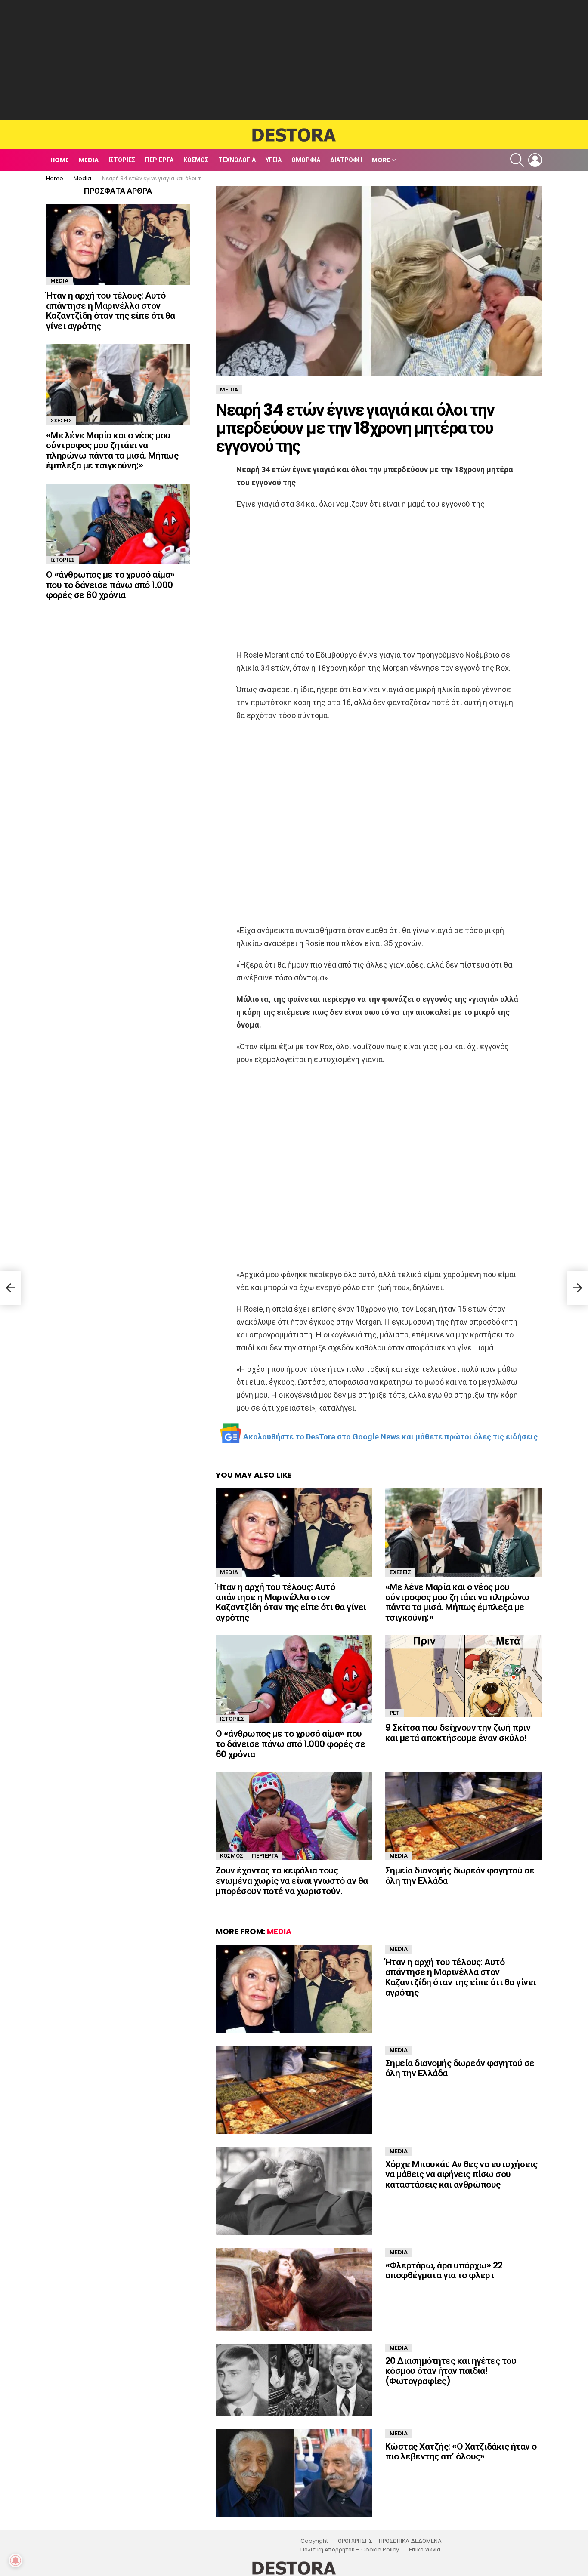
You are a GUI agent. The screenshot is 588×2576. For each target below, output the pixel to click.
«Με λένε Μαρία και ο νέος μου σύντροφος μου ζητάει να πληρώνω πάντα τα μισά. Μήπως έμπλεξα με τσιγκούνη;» (457, 1602)
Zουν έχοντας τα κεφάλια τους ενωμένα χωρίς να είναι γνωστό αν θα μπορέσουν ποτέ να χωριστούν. (292, 1880)
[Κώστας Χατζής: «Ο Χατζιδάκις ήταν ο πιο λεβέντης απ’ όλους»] (294, 2473)
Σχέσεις (400, 1572)
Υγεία (274, 160)
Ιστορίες (122, 160)
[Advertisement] (294, 60)
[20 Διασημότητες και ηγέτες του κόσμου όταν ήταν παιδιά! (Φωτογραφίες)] (294, 2380)
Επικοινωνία (425, 2550)
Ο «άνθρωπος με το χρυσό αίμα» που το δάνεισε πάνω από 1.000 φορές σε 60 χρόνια (290, 1744)
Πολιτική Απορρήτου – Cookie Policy (350, 2550)
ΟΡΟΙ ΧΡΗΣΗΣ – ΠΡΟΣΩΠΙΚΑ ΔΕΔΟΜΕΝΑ (390, 2541)
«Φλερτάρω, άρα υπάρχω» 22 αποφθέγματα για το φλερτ (444, 2270)
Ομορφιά (306, 160)
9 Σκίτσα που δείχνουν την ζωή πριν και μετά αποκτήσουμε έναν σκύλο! (458, 1733)
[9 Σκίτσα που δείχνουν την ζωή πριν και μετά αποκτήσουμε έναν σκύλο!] (464, 1676)
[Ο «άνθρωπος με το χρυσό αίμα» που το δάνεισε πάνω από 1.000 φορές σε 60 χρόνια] (294, 1679)
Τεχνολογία (237, 160)
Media (89, 160)
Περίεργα (159, 160)
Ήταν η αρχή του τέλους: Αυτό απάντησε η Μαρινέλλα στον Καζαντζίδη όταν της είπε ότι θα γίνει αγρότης (291, 1602)
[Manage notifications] (15, 2561)
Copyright (314, 2541)
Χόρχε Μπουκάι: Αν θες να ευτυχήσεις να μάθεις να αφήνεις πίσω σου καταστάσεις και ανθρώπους (461, 2174)
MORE (381, 160)
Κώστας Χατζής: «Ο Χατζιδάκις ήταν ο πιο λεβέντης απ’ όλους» (461, 2451)
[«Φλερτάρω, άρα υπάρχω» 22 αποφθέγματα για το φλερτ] (294, 2289)
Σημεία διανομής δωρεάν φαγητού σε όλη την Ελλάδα (460, 1875)
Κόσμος (196, 160)
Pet (395, 1713)
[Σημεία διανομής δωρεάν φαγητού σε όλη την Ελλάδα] (464, 1816)
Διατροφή (346, 160)
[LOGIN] (535, 160)
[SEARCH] (517, 160)
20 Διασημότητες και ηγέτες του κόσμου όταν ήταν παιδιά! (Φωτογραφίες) (451, 2371)
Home (60, 160)
